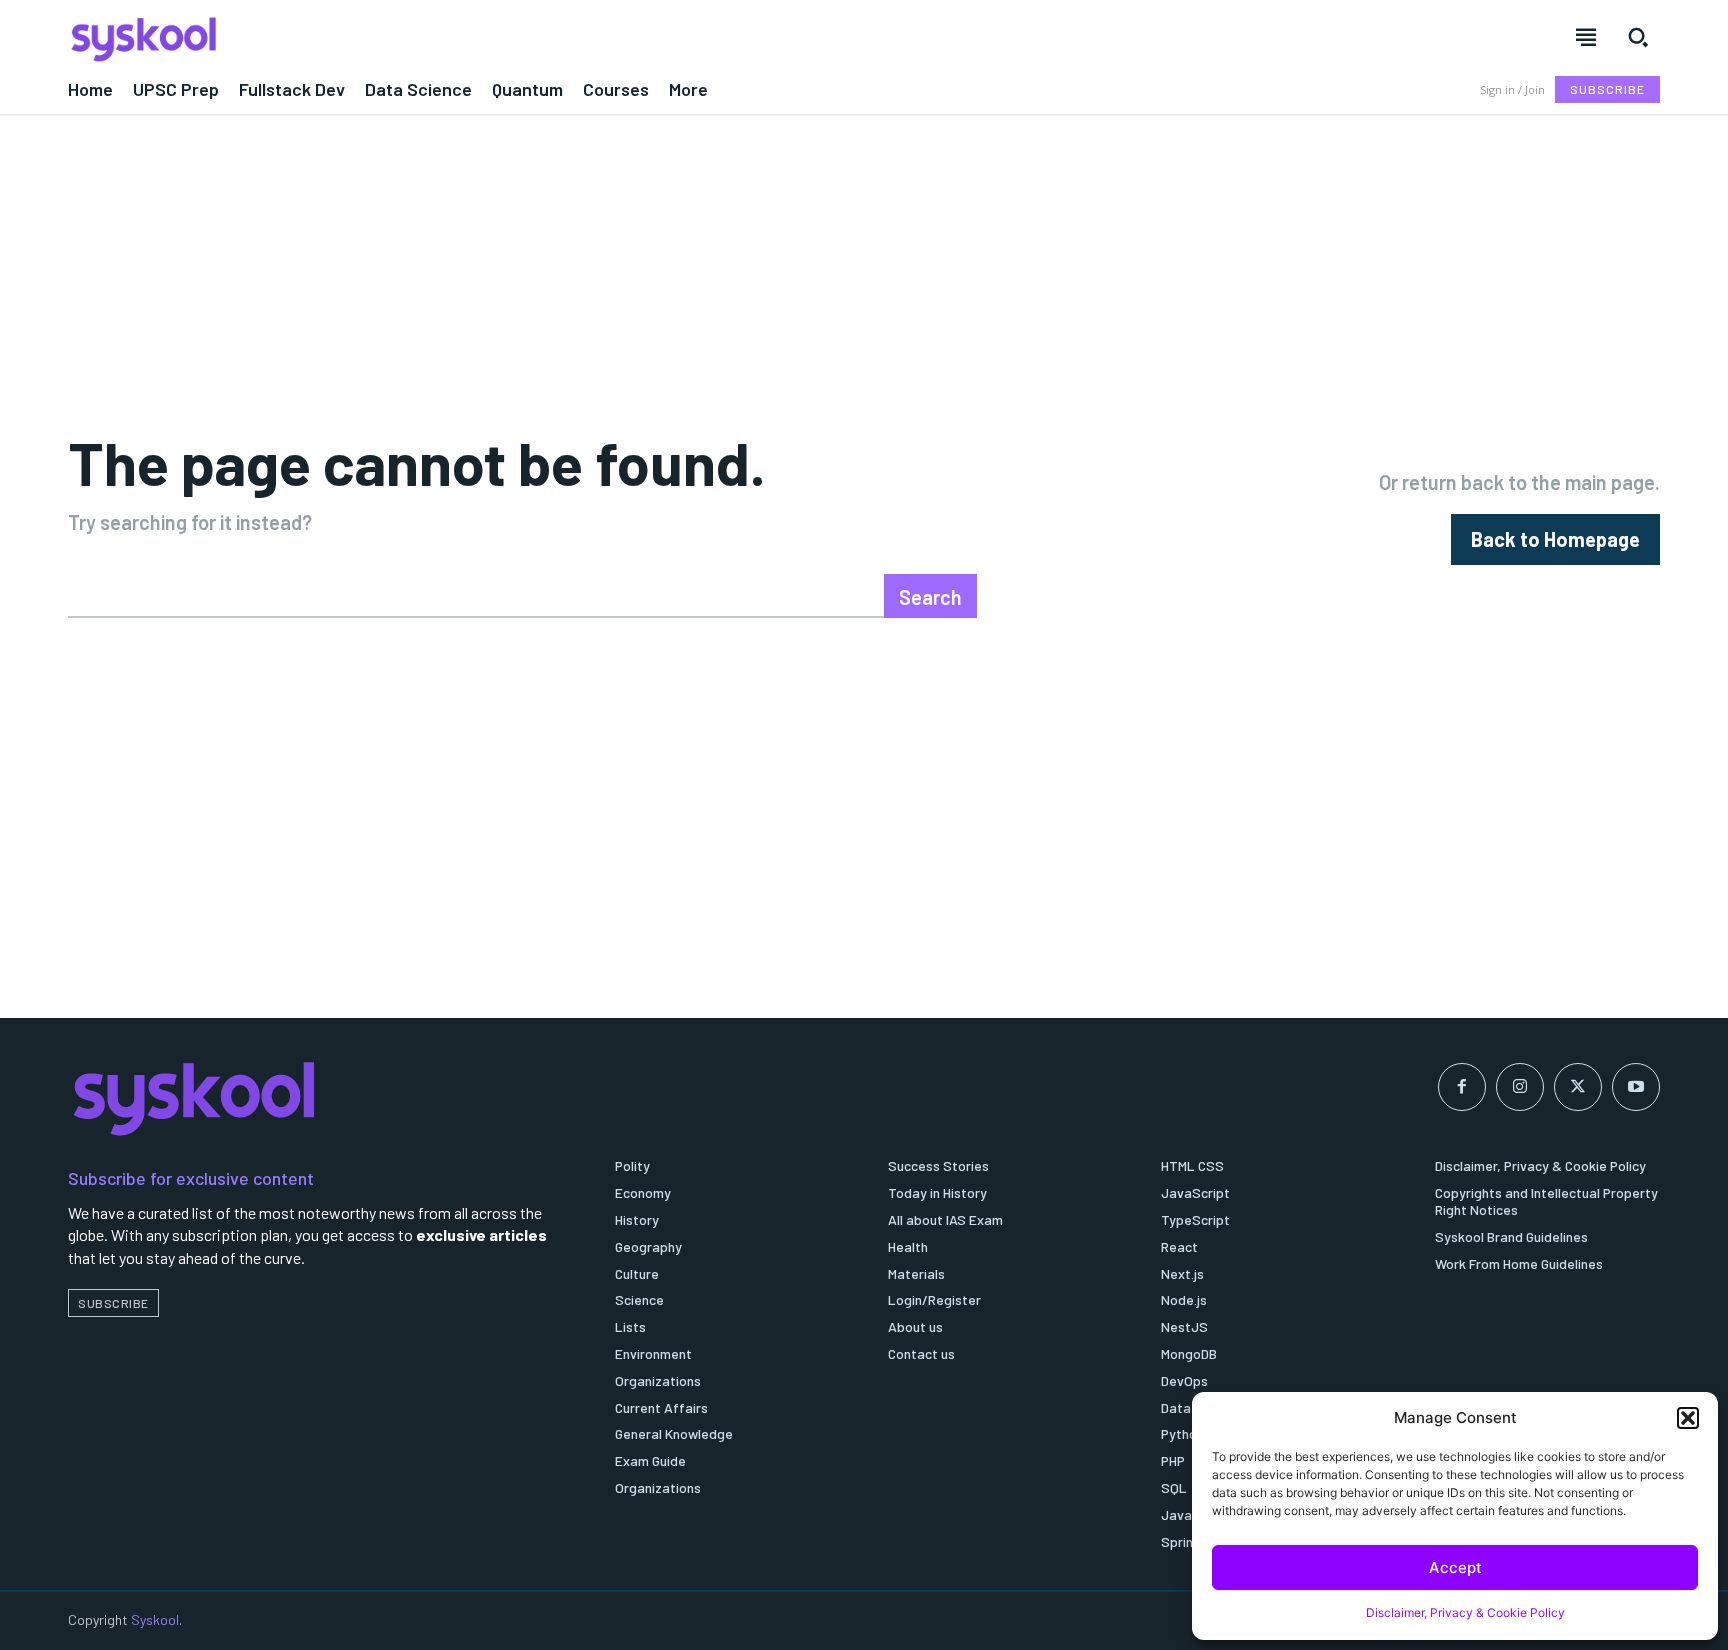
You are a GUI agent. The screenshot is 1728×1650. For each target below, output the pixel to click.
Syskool (155, 1619)
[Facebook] (1462, 1087)
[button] (1688, 1418)
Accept (1455, 1567)
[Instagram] (1520, 1087)
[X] (1578, 1087)
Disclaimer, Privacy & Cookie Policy (1465, 1612)
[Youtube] (1636, 1087)
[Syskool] (454, 39)
